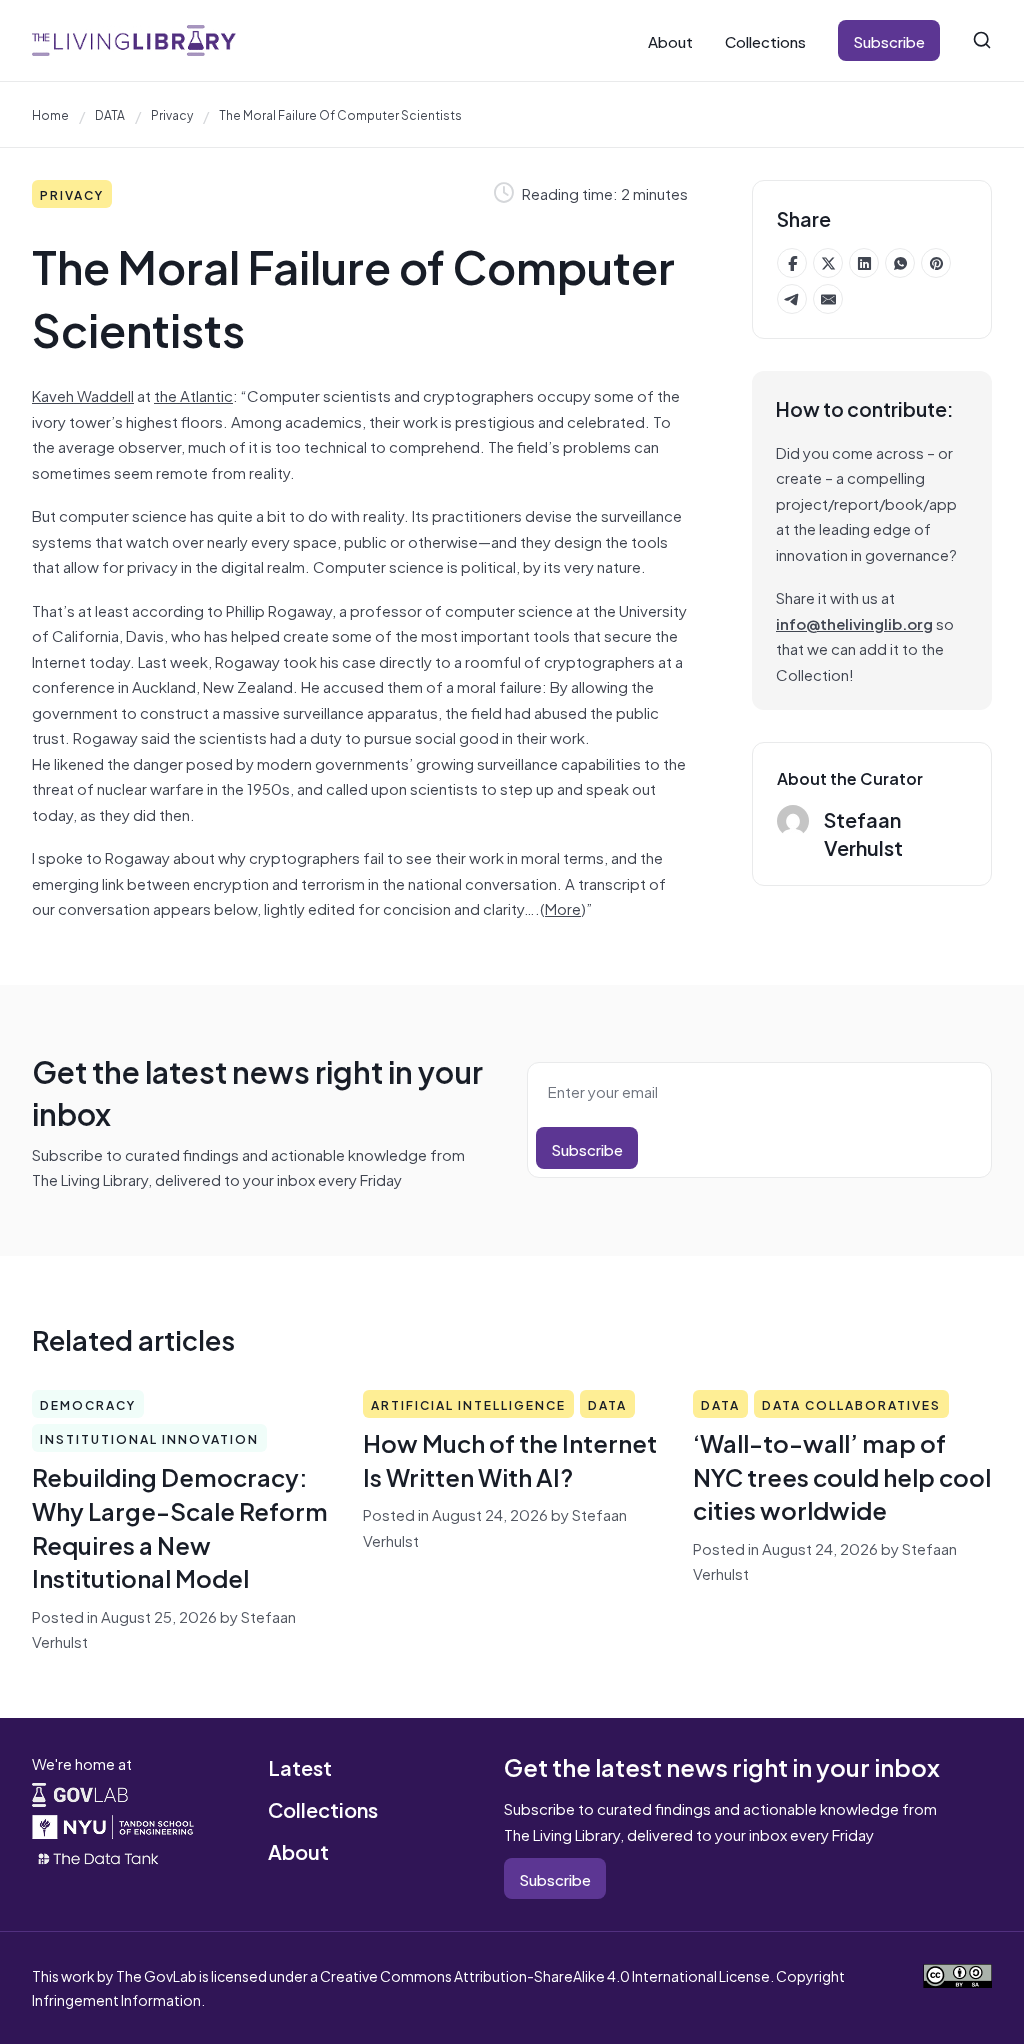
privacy (172, 114)
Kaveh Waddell (83, 394)
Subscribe (889, 40)
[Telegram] (792, 299)
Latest (300, 1766)
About (670, 40)
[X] (828, 263)
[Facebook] (792, 263)
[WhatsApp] (900, 263)
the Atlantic (193, 394)
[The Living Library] (134, 40)
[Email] (828, 299)
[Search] (982, 40)
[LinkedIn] (864, 263)
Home (50, 114)
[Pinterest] (936, 263)
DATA (110, 114)
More (563, 907)
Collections (765, 40)
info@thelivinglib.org (854, 622)
